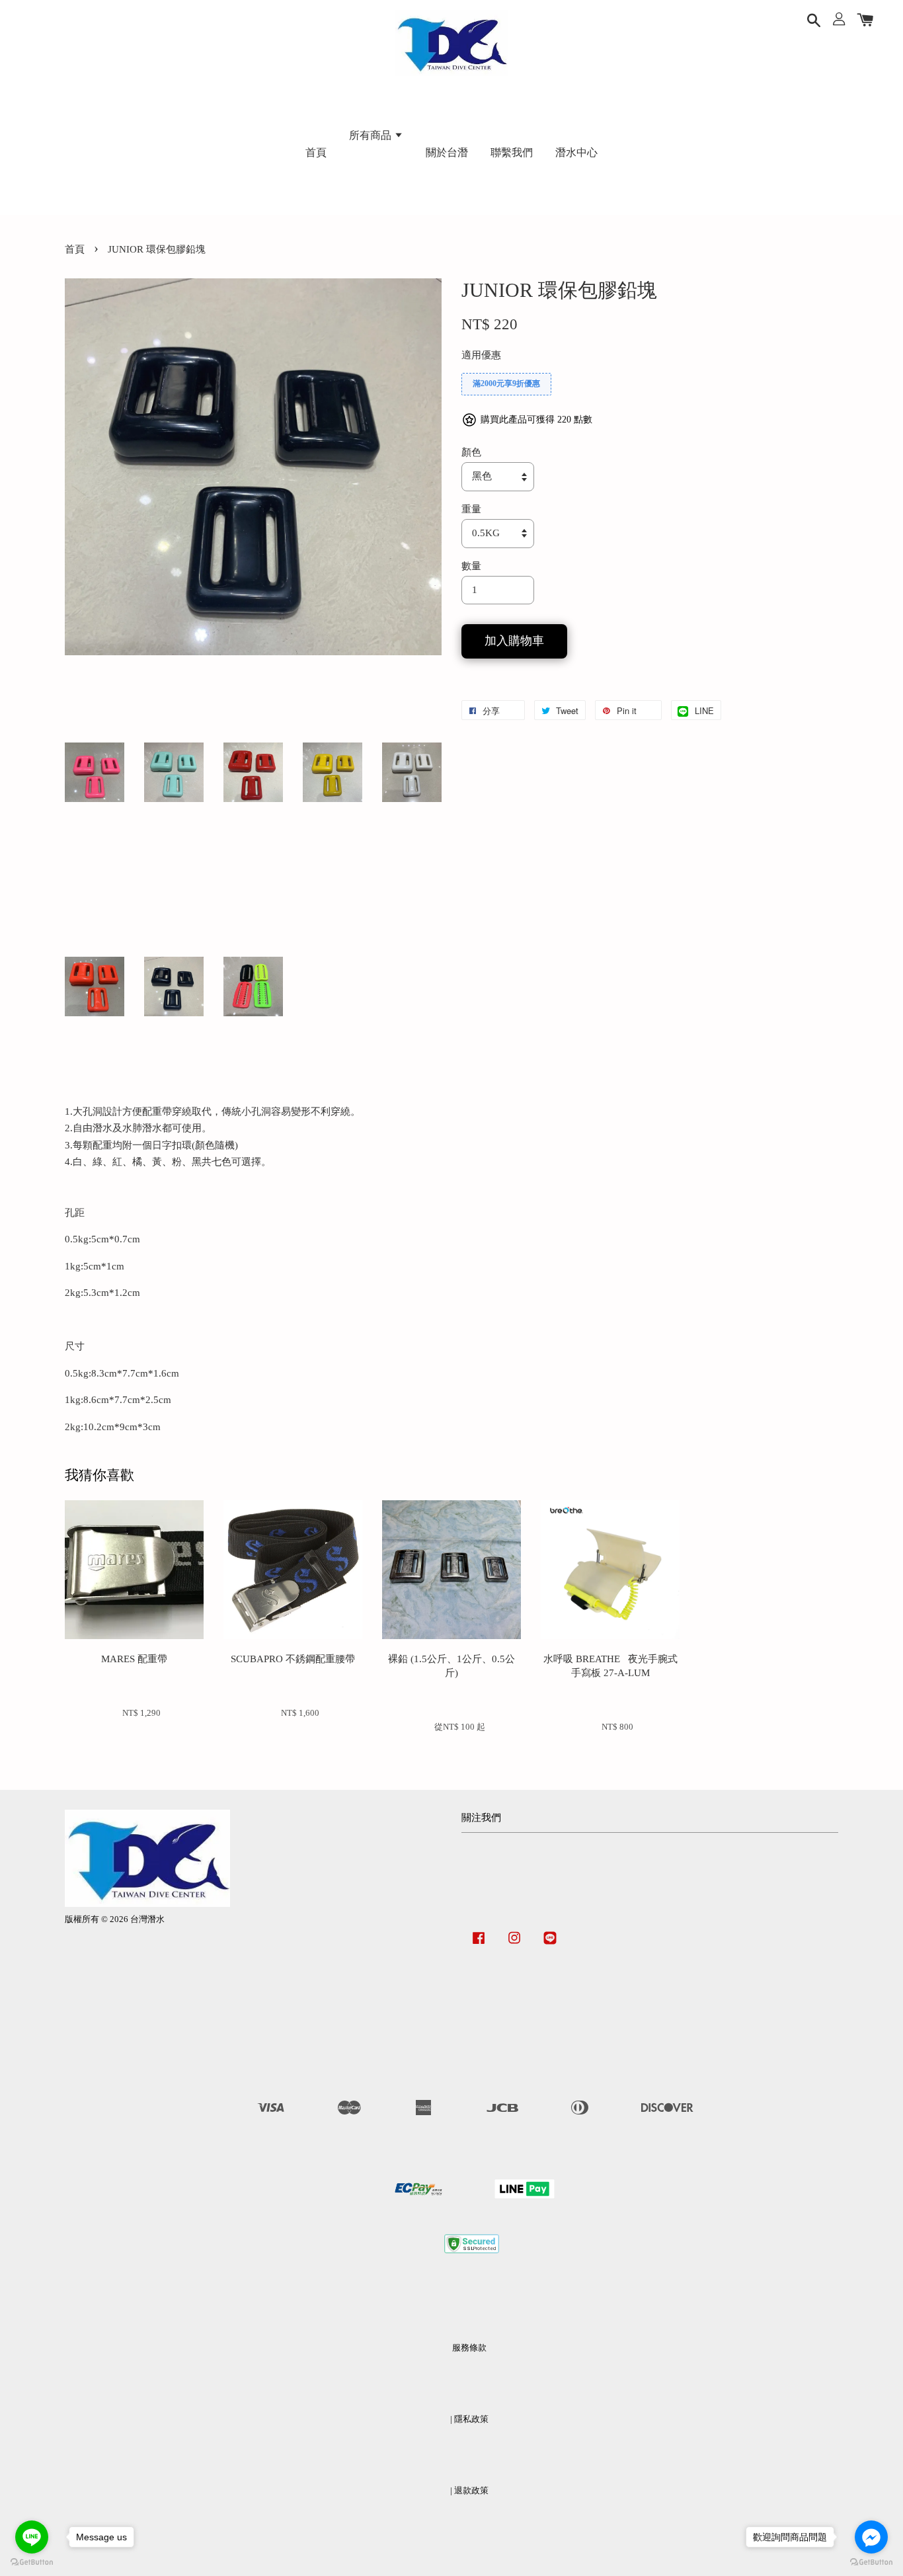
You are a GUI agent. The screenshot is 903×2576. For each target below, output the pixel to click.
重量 (471, 509)
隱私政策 (471, 2419)
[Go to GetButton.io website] (871, 2562)
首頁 (316, 152)
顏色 (471, 452)
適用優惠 (481, 355)
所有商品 (372, 135)
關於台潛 (447, 152)
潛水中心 (576, 152)
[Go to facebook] (871, 2537)
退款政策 (471, 2491)
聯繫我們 (512, 152)
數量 (471, 566)
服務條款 (469, 2348)
